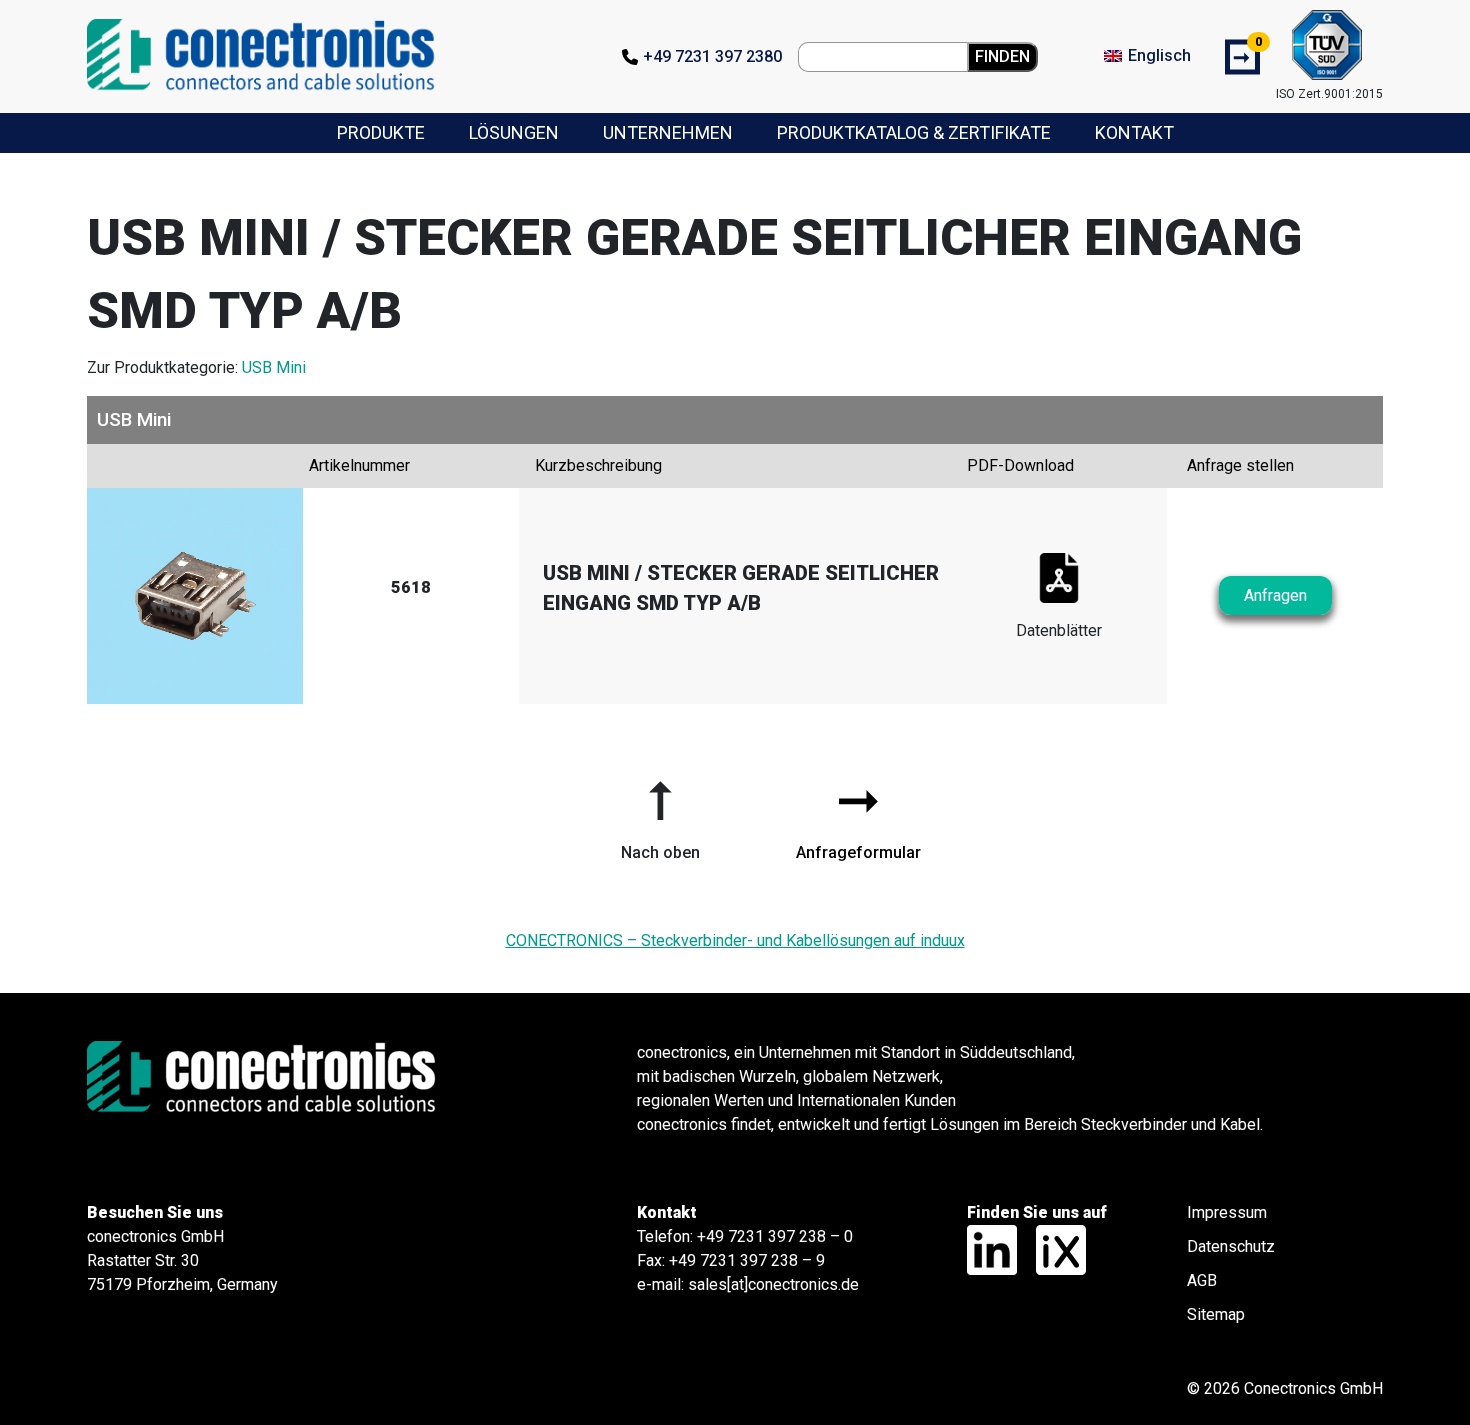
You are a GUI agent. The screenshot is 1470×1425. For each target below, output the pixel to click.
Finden (1002, 56)
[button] (660, 813)
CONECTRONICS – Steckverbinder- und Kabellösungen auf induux (735, 940)
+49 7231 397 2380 (712, 56)
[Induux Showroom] (1053, 1248)
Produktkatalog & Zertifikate (914, 132)
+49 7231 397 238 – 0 (775, 1236)
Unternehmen (668, 132)
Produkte (381, 132)
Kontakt (1134, 132)
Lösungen (514, 132)
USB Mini (274, 367)
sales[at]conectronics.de (773, 1284)
